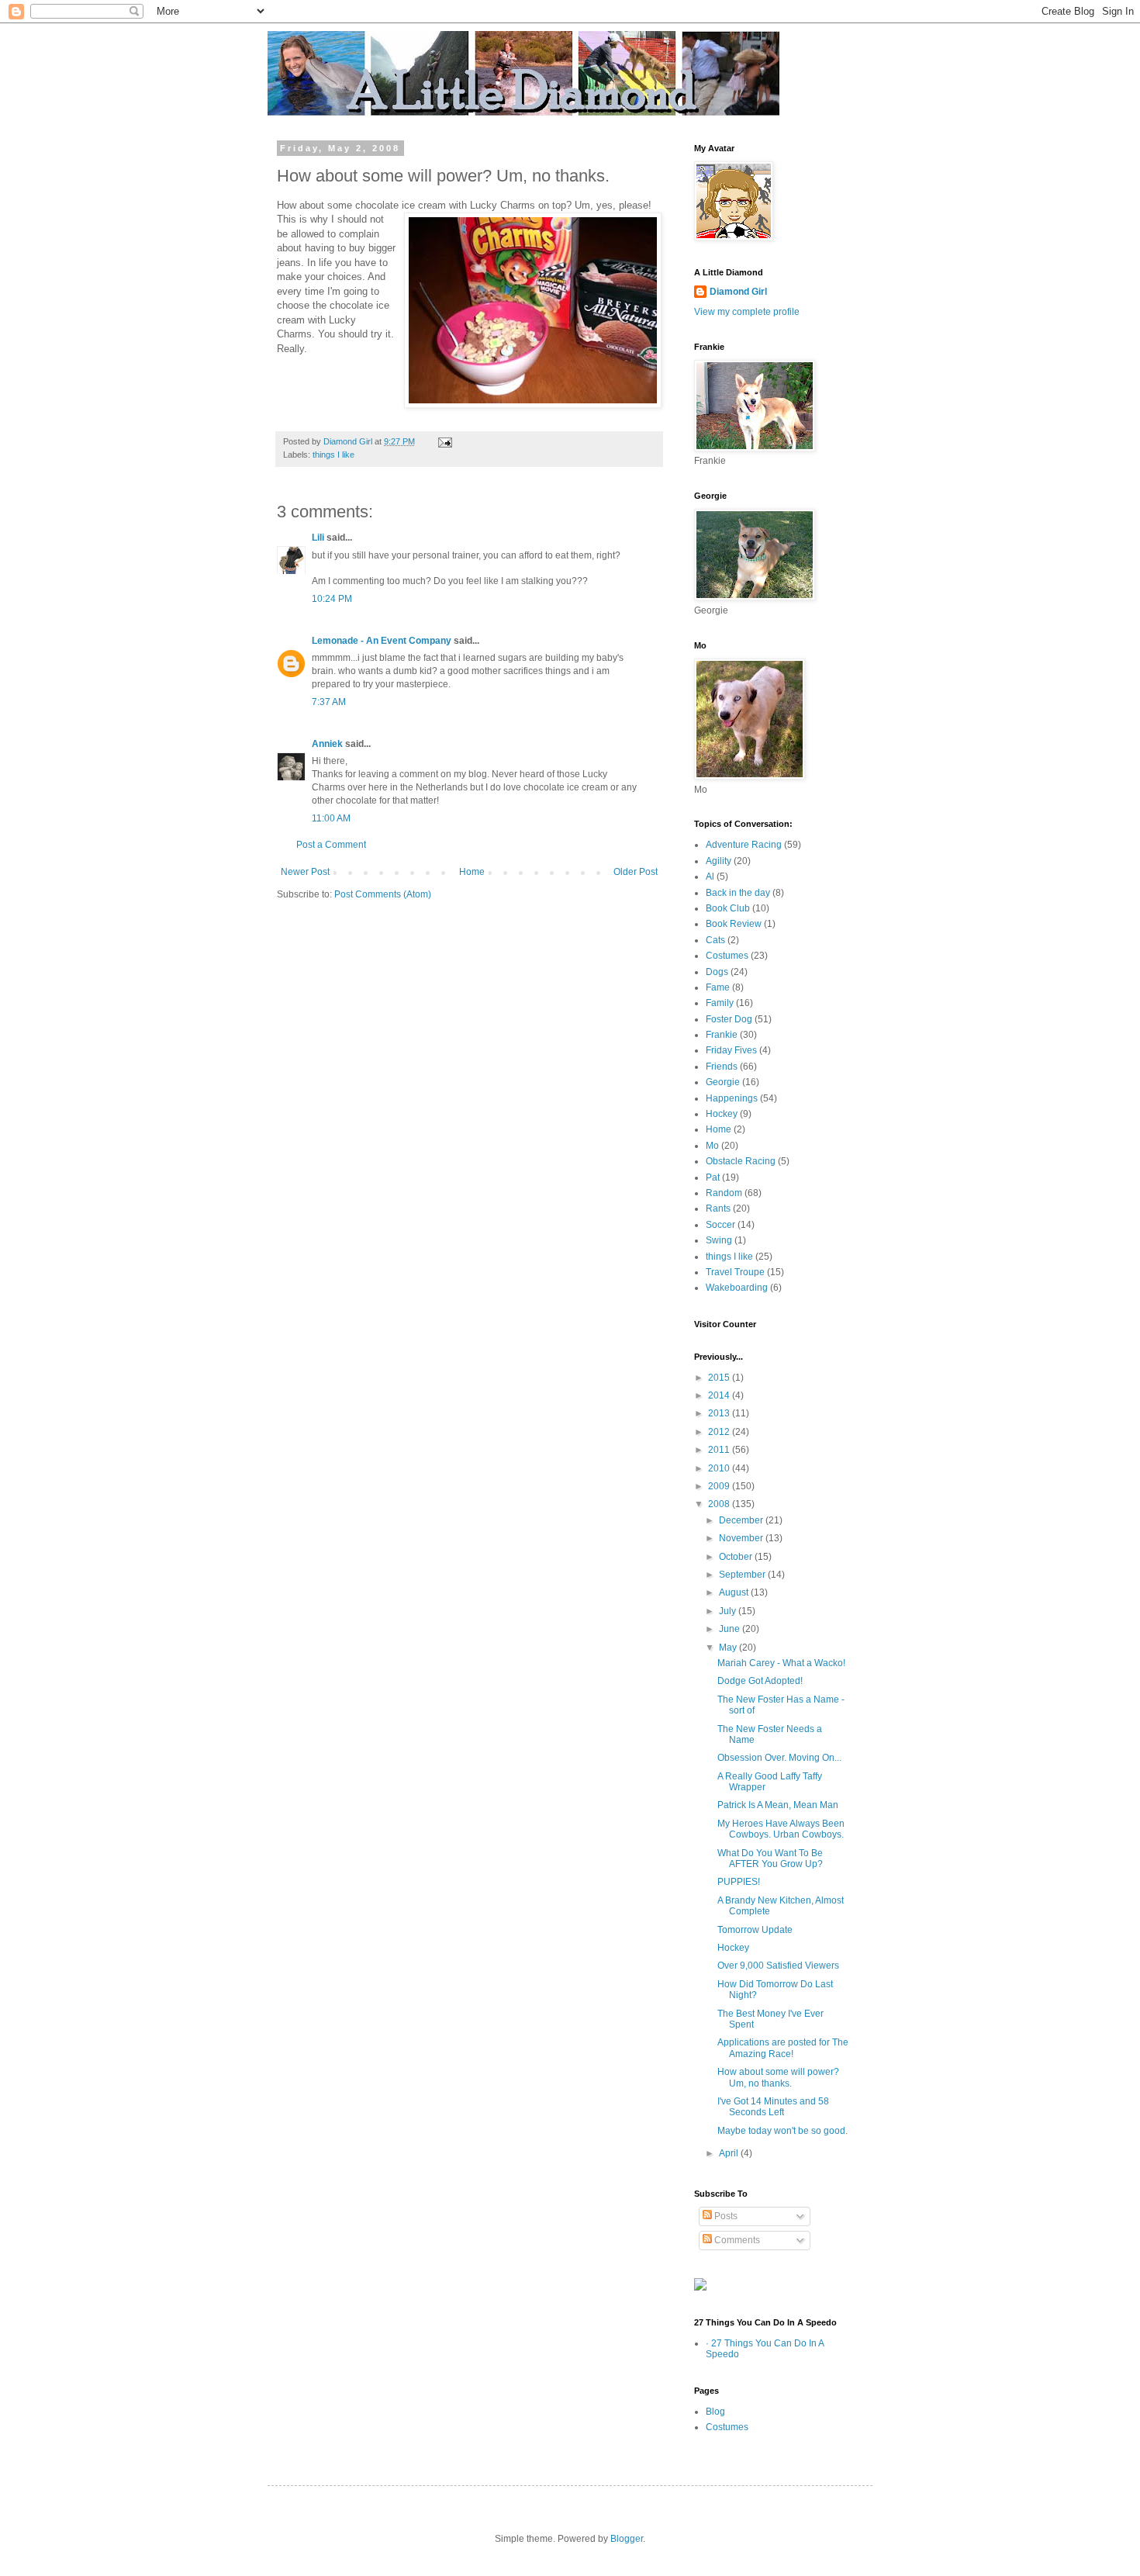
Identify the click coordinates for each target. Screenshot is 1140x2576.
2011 (720, 1450)
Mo (712, 1146)
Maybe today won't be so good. (782, 2131)
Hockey (722, 1114)
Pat (713, 1177)
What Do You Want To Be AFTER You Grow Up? (770, 1859)
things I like (333, 455)
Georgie (723, 1082)
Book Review (734, 924)
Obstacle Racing (741, 1161)
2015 (720, 1378)
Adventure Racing (744, 845)
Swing (719, 1240)
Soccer (720, 1225)
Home (472, 872)
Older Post (636, 872)
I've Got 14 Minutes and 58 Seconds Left (773, 2107)
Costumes (727, 956)
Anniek (327, 744)
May (729, 1648)
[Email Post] (444, 441)
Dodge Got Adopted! (760, 1681)
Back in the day (738, 893)
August (735, 1592)
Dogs (717, 972)
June (731, 1629)
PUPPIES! (739, 1882)
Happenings (732, 1098)
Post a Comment (331, 845)
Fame (718, 987)
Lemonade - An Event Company (382, 641)
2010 (720, 1468)
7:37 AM (329, 702)
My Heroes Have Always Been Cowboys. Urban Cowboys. (781, 1829)
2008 (720, 1504)
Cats (715, 940)
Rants (718, 1208)
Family (720, 1003)
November (742, 1538)
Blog (715, 2412)
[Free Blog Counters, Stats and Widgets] (700, 2287)
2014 (720, 1395)
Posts (725, 2216)
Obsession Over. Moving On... (779, 1758)
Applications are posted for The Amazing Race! (783, 2048)
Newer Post (305, 872)
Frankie (722, 1035)
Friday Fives (731, 1050)
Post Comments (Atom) (383, 894)
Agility (719, 861)
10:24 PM (332, 599)
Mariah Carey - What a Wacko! (781, 1663)
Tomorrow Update (755, 1930)
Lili (318, 538)
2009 (720, 1486)
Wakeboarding (737, 1288)
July (729, 1611)
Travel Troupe (735, 1272)
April (730, 2153)
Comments (736, 2240)
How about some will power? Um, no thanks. (778, 2077)
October (737, 1557)
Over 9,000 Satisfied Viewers (778, 1966)
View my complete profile (747, 312)
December (742, 1520)
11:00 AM (331, 818)
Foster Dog (729, 1019)
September (743, 1575)
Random (724, 1193)
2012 (720, 1432)
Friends (722, 1067)
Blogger (627, 2539)
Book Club (728, 908)
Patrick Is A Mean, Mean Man (778, 1805)
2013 (720, 1413)
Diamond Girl (738, 292)
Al (710, 877)
